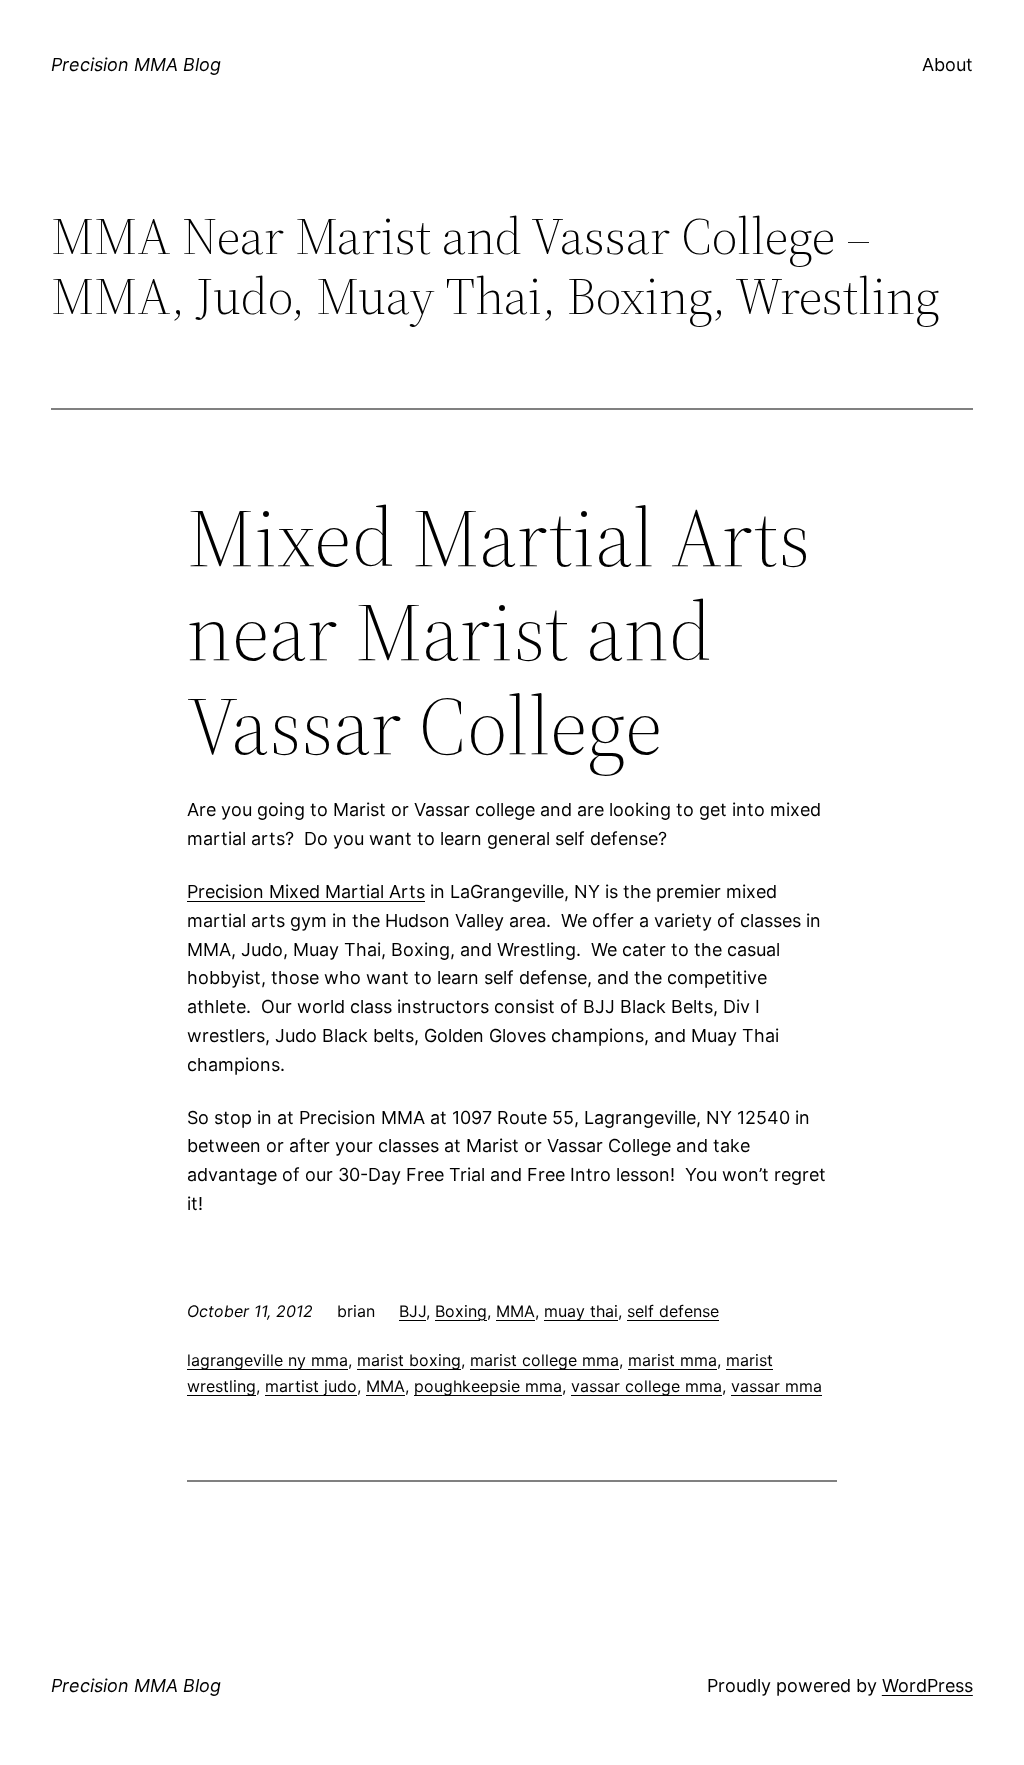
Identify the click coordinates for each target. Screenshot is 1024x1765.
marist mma (672, 1360)
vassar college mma (646, 1386)
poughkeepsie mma (488, 1386)
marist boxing (409, 1360)
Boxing (461, 1311)
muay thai (581, 1311)
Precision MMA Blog (136, 64)
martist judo (311, 1386)
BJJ (412, 1311)
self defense (673, 1311)
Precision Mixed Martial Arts (306, 891)
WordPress (927, 1685)
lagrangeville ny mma (267, 1360)
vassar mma (776, 1386)
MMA (515, 1311)
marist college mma (544, 1360)
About (947, 64)
